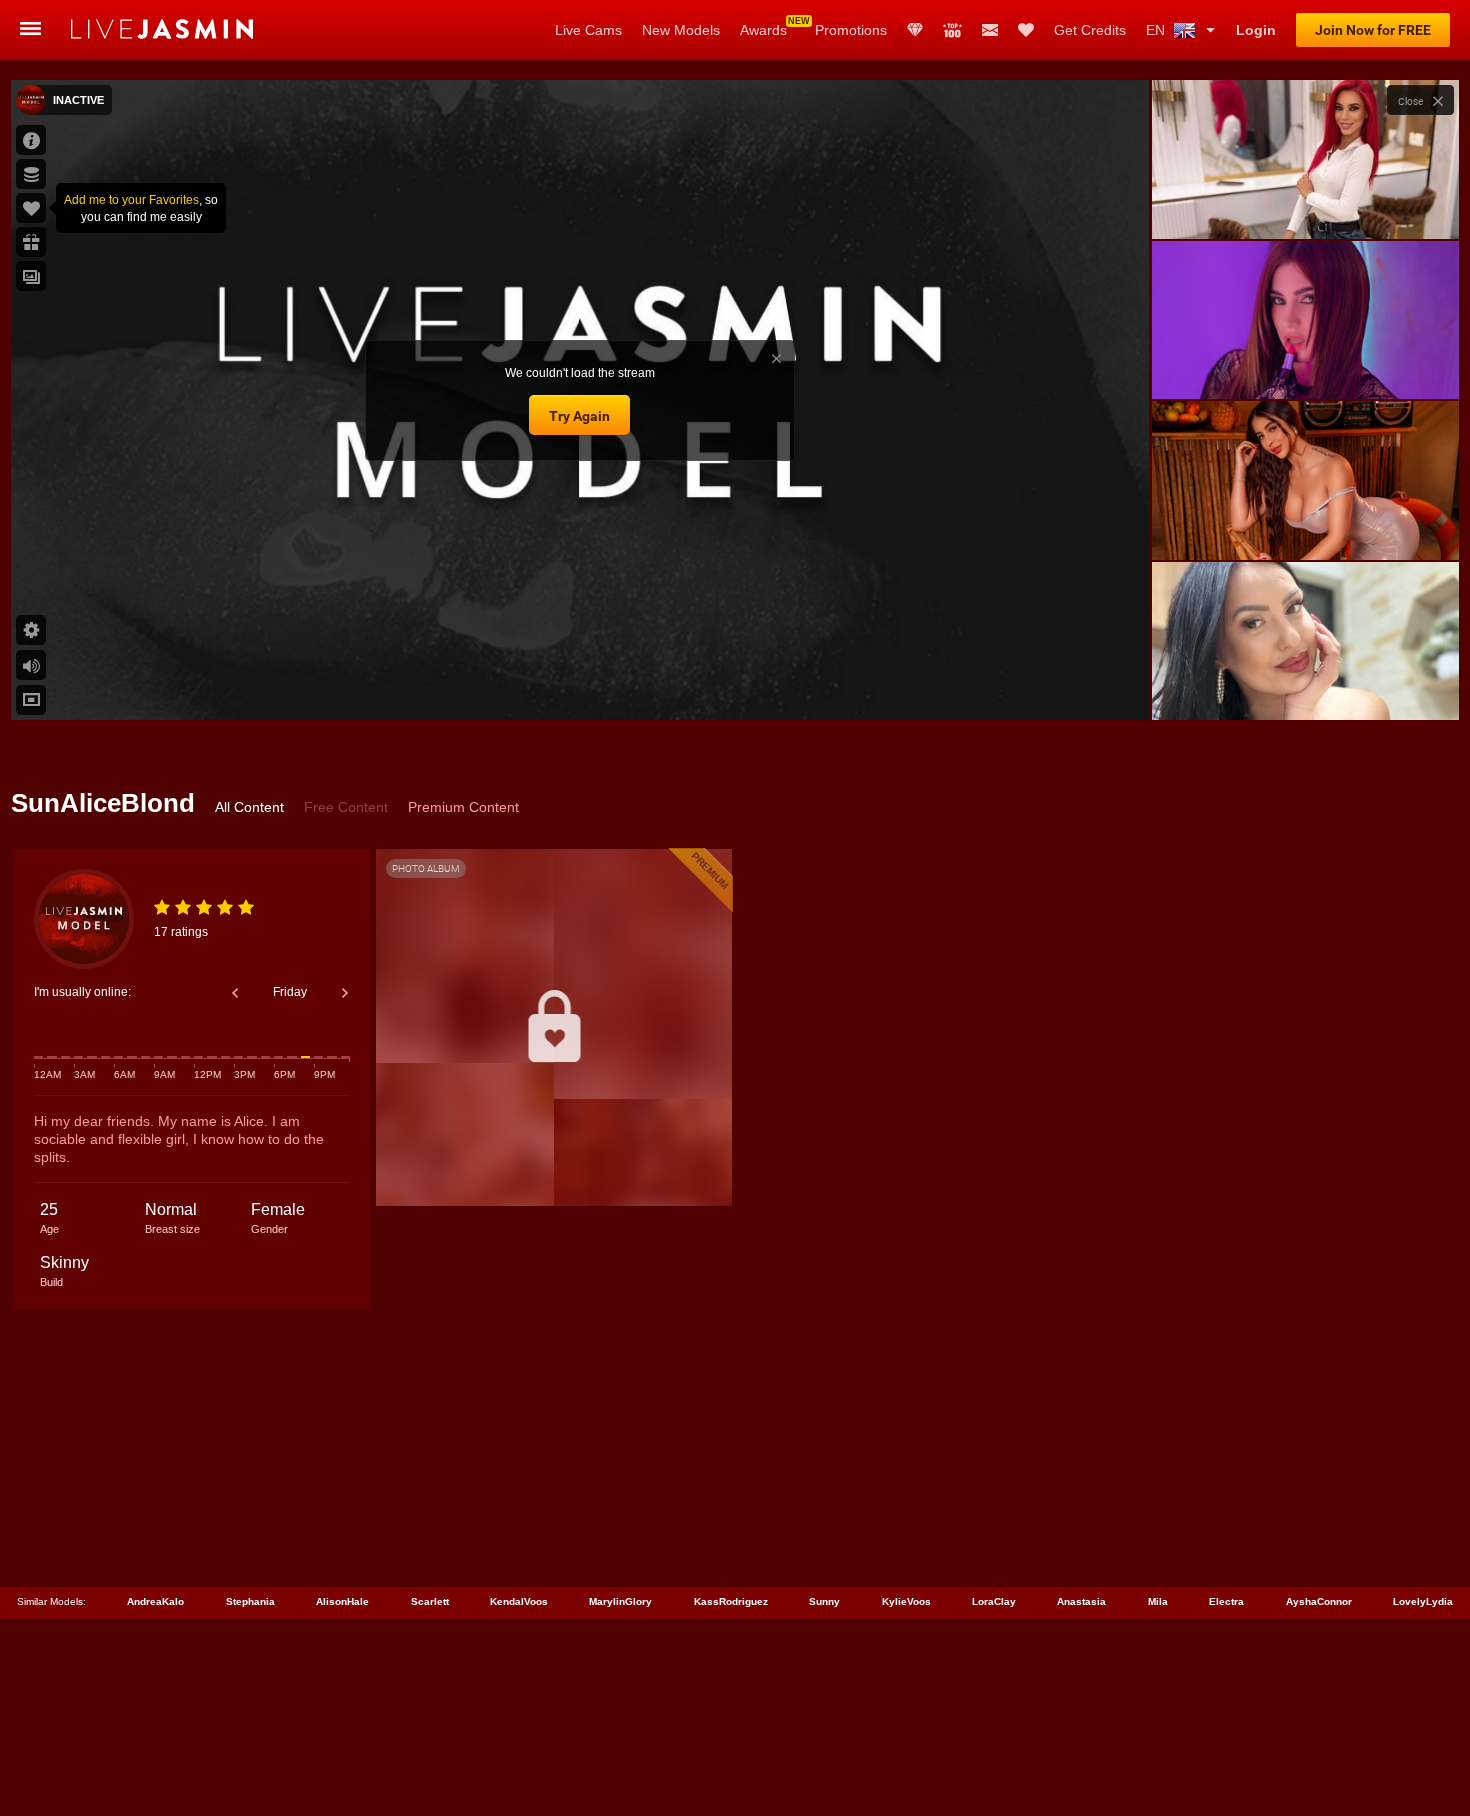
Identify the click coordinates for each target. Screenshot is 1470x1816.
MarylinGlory (620, 1601)
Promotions (851, 30)
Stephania (250, 1601)
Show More (1305, 686)
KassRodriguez (731, 1601)
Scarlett (430, 1601)
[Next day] (345, 993)
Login (1256, 30)
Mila (1158, 1601)
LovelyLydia (1423, 1601)
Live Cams (588, 30)
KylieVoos (906, 1601)
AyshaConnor (1319, 1601)
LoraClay (994, 1601)
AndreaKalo (155, 1601)
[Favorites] (1026, 30)
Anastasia (1081, 1601)
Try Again (579, 416)
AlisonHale (342, 1601)
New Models (681, 30)
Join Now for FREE (1373, 30)
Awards (763, 30)
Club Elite (915, 30)
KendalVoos (519, 1601)
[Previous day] (235, 993)
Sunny (824, 1601)
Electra (1226, 1601)
